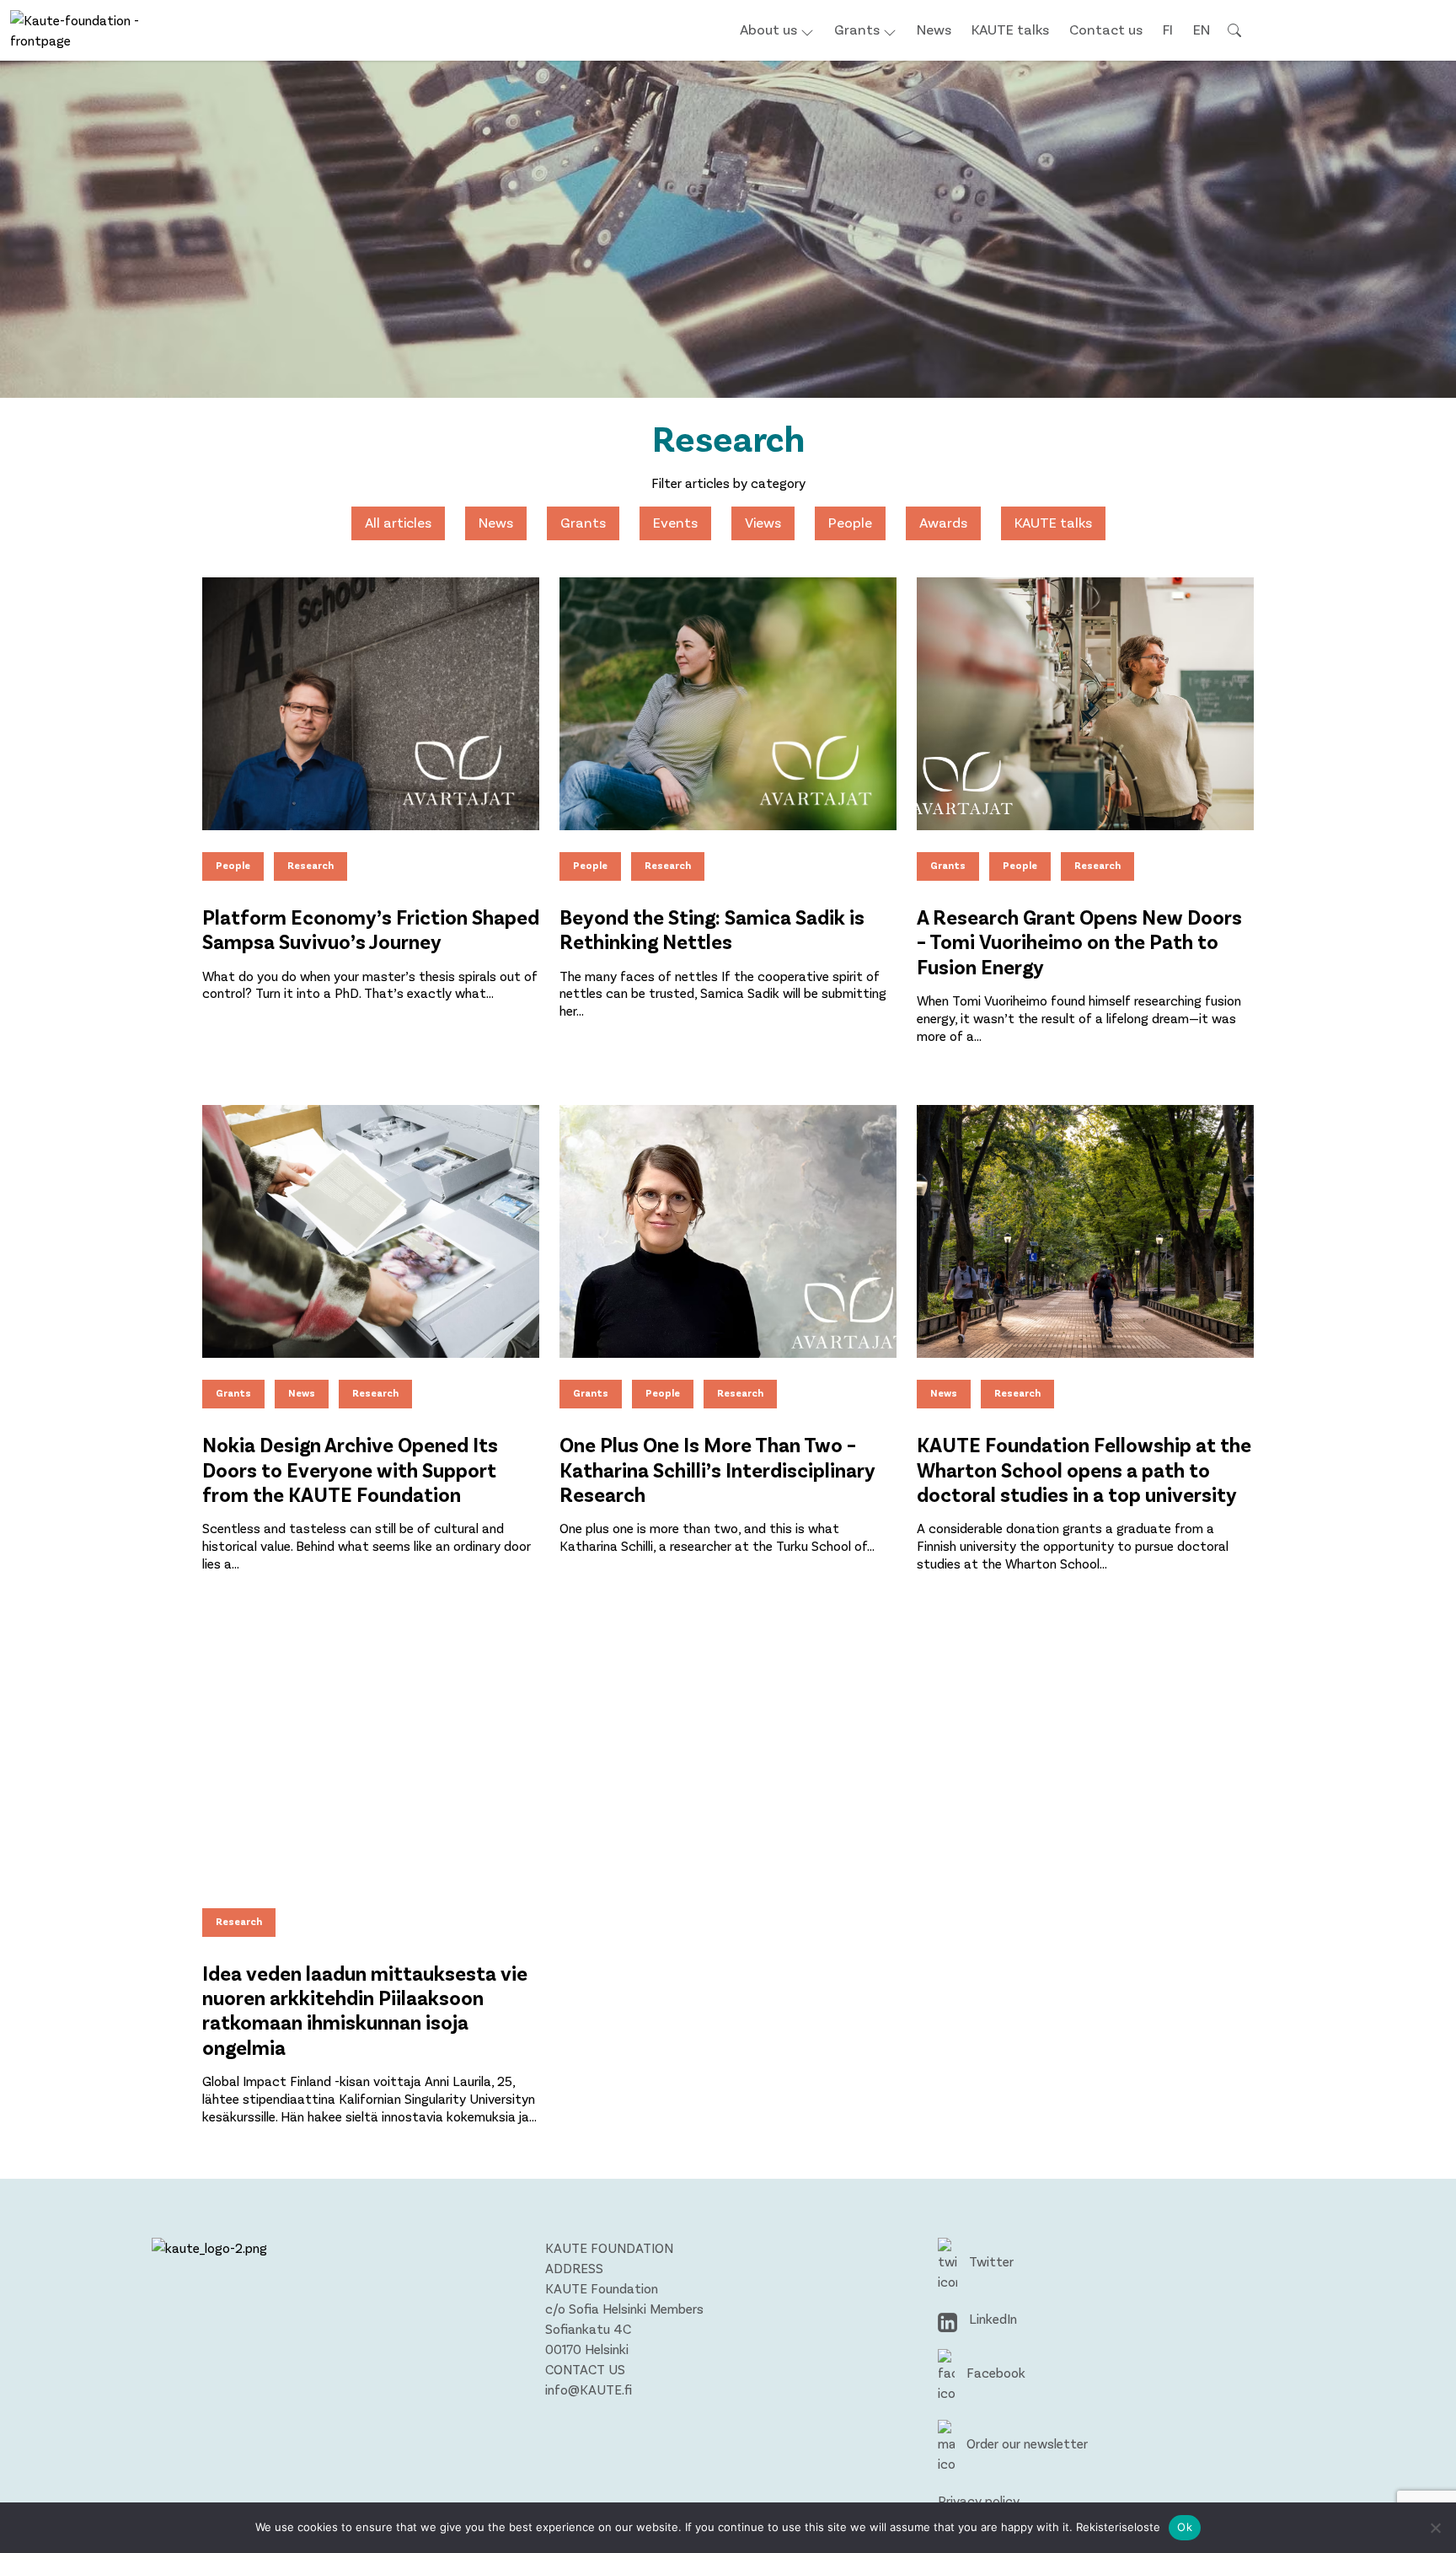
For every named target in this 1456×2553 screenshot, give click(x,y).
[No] (1435, 2528)
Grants (857, 29)
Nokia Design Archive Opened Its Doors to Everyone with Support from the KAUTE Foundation (350, 1469)
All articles (398, 522)
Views (763, 522)
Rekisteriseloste (1118, 2527)
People (850, 522)
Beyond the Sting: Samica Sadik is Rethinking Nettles (712, 929)
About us (768, 29)
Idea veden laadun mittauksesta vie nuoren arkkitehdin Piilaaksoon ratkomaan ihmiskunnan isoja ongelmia (365, 2010)
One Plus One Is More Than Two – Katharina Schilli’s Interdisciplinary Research (717, 1469)
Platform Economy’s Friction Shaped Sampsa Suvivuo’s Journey (371, 929)
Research (310, 865)
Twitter (990, 2261)
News (934, 29)
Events (675, 522)
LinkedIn (991, 2318)
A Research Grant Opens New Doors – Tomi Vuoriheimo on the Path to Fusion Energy (1079, 941)
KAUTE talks (1010, 29)
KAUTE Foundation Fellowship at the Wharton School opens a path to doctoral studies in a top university (1084, 1469)
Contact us (1106, 29)
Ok (1185, 2527)
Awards (943, 522)
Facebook (994, 2372)
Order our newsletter (1025, 2443)
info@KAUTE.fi (589, 2389)
